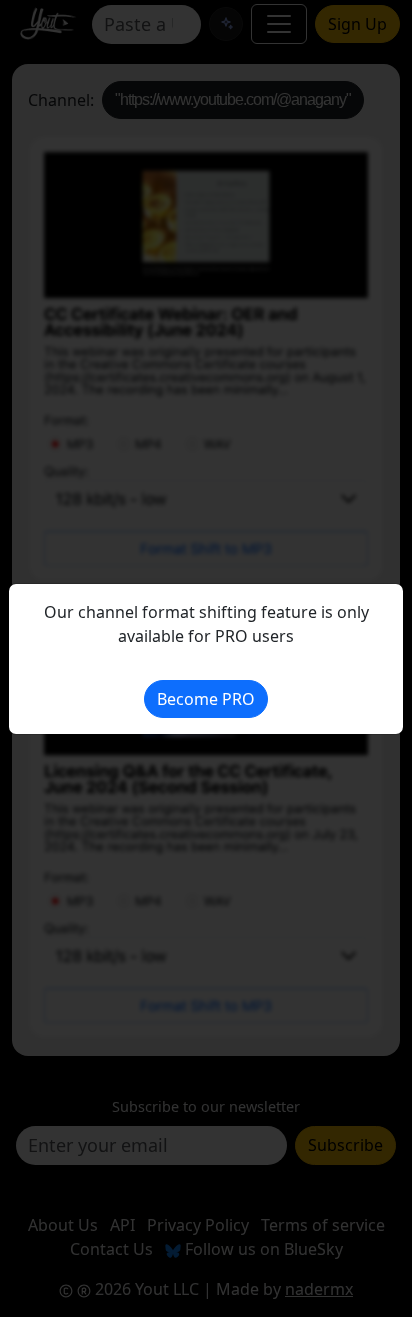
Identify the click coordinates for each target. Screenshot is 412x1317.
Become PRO (206, 699)
